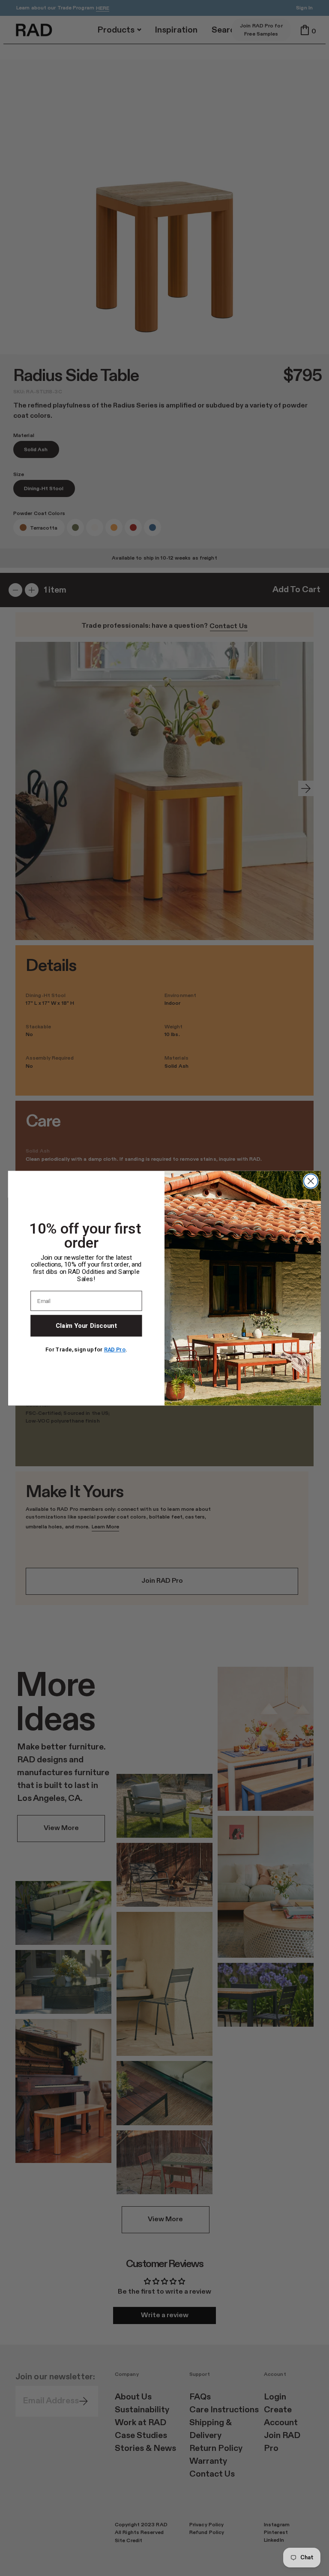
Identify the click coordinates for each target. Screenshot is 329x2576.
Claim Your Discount (86, 1325)
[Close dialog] (311, 1181)
